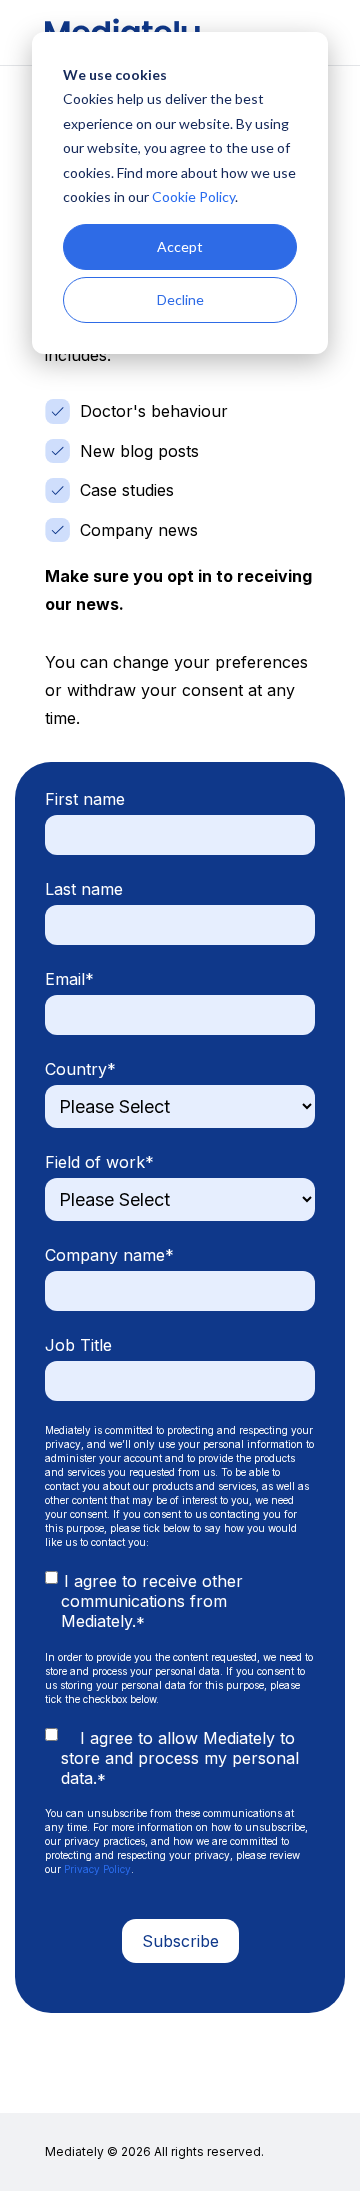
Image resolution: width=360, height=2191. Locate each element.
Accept (180, 246)
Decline (180, 299)
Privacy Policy (97, 1869)
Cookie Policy (193, 196)
